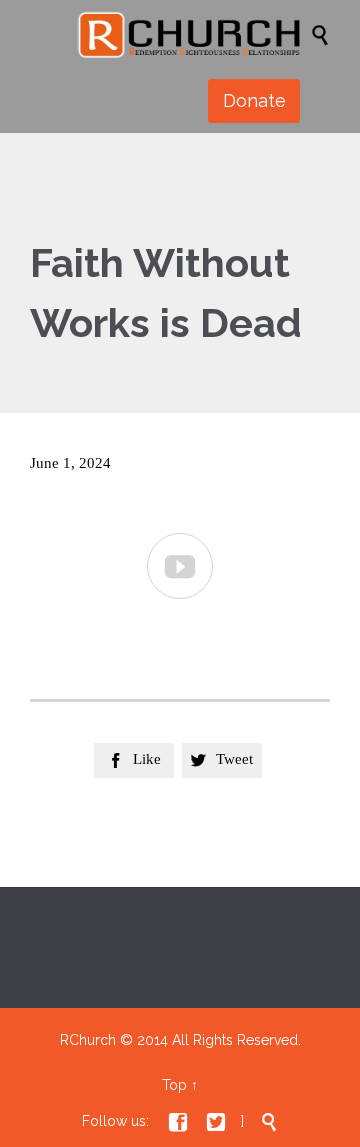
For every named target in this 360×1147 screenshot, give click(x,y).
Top (174, 1085)
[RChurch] (190, 34)
